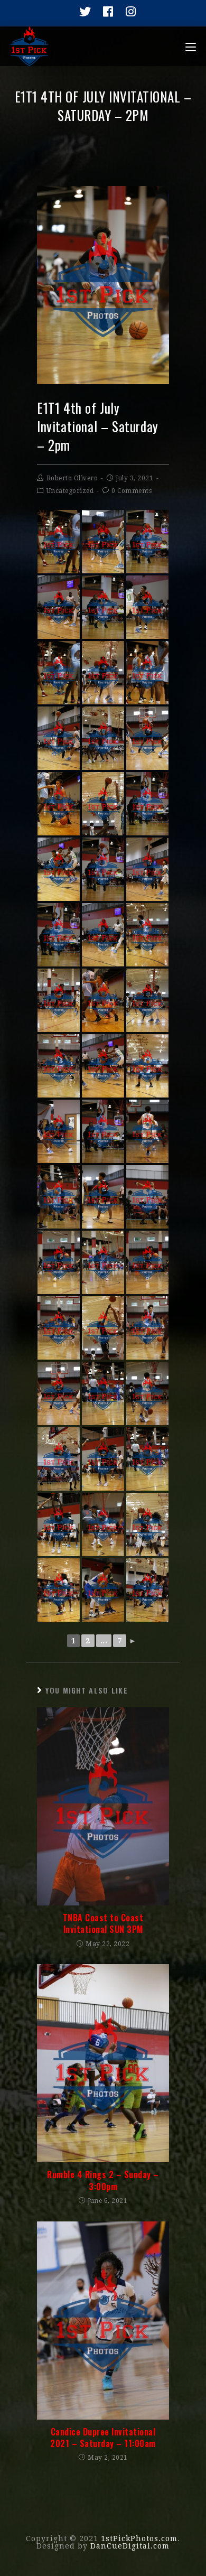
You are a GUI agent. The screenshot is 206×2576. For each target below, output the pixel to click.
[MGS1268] (103, 1131)
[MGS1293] (103, 1262)
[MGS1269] (147, 804)
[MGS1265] (147, 542)
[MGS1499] (103, 935)
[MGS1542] (103, 1590)
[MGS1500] (103, 542)
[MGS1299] (147, 1590)
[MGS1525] (59, 1524)
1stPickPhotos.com (139, 2538)
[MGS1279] (147, 1328)
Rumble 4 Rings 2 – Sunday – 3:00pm (103, 2180)
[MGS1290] (59, 1459)
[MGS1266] (103, 869)
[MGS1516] (147, 1131)
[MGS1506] (103, 1328)
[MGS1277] (59, 1066)
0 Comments (132, 491)
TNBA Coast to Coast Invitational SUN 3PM (103, 1924)
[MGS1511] (103, 1066)
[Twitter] (82, 12)
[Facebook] (105, 12)
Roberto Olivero (72, 478)
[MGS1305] (59, 1590)
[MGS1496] (147, 869)
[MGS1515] (147, 1393)
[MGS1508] (147, 738)
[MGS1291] (103, 1393)
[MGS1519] (59, 1000)
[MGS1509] (59, 1131)
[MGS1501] (147, 1000)
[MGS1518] (59, 1262)
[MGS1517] (147, 1262)
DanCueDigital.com (130, 2546)
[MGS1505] (103, 804)
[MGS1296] (103, 1524)
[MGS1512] (103, 1197)
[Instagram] (127, 12)
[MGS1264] (103, 607)
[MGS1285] (147, 1197)
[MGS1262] (59, 542)
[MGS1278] (59, 1328)
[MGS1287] (103, 1000)
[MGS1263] (59, 673)
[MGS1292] (147, 1459)
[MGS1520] (147, 1524)
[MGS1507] (59, 1393)
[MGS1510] (59, 869)
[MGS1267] (59, 935)
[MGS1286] (59, 804)
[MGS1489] (147, 607)
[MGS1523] (103, 1459)
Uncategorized (70, 491)
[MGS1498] (59, 607)
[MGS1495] (59, 738)
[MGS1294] (147, 1066)
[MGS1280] (147, 935)
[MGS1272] (103, 738)
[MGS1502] (103, 673)
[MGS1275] (147, 673)
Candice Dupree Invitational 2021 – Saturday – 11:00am (103, 2438)
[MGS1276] (59, 1197)
